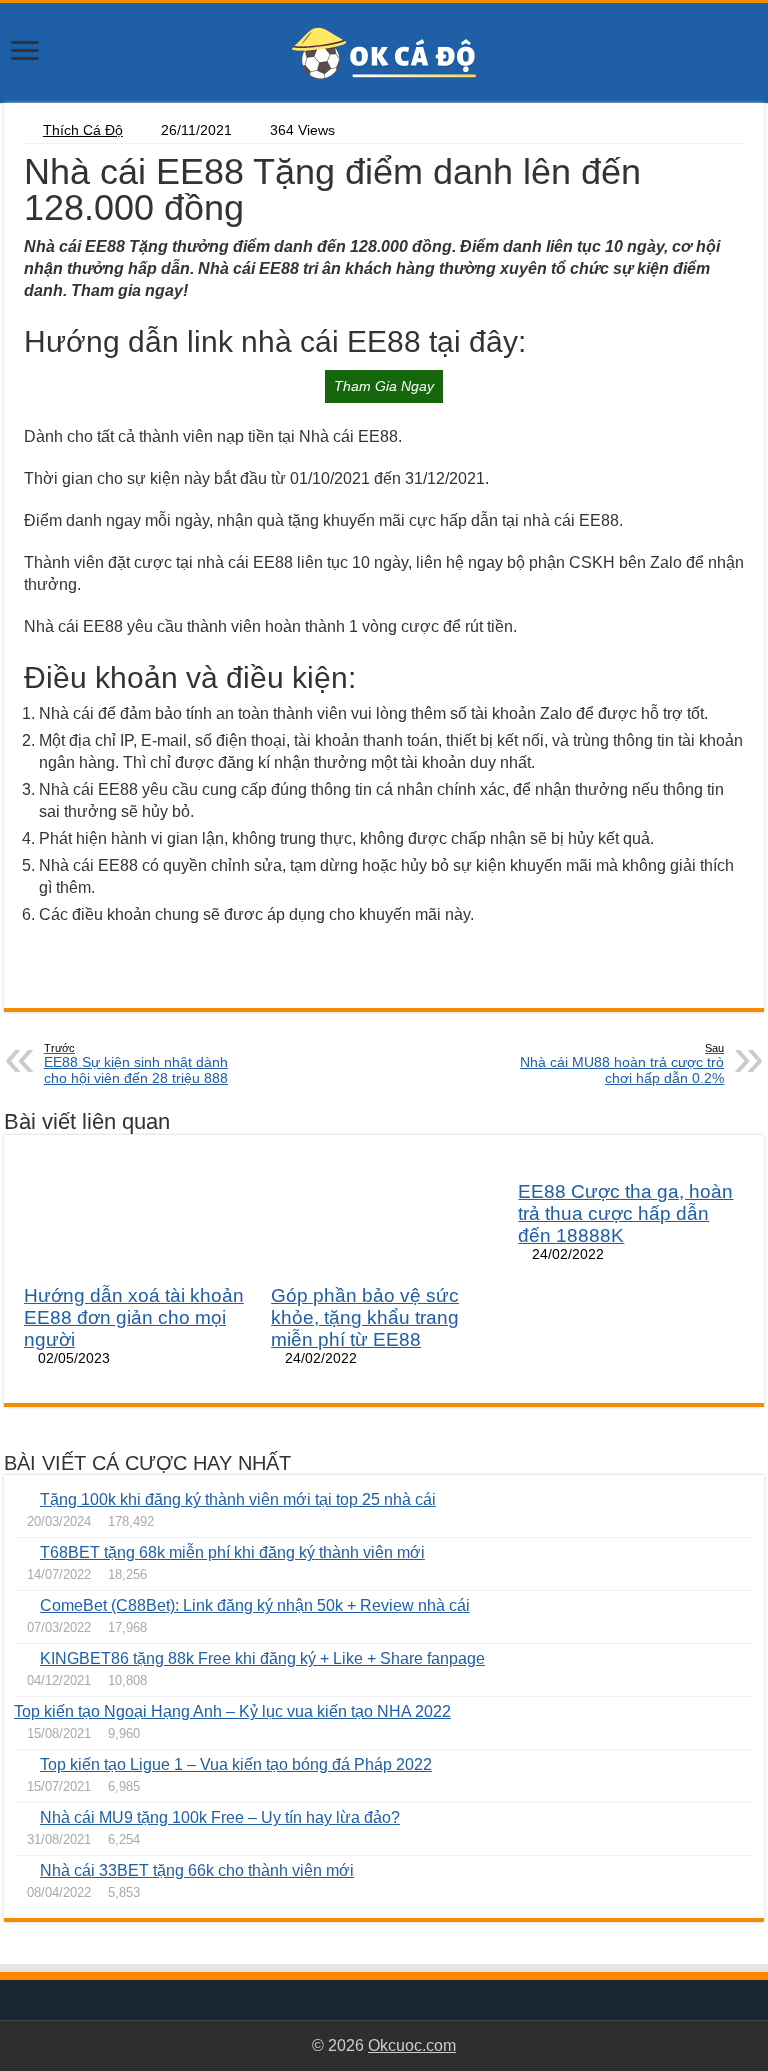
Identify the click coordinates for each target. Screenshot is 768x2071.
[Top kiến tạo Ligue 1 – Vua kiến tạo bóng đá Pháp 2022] (22, 1764)
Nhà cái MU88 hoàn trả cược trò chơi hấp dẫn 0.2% (622, 1064)
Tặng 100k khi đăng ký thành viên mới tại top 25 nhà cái (238, 1499)
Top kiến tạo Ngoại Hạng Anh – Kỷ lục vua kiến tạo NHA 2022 (232, 1711)
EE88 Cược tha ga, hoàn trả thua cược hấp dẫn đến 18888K (625, 1213)
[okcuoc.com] (384, 51)
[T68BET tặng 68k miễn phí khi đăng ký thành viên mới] (22, 1552)
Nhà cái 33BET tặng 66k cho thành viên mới (197, 1870)
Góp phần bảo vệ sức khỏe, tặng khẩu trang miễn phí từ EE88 (365, 1317)
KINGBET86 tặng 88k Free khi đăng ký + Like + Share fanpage (262, 1658)
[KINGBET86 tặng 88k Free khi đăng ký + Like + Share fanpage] (22, 1658)
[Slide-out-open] (25, 52)
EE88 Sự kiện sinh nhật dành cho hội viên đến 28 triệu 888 (136, 1064)
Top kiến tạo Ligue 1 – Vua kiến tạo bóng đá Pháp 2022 (236, 1764)
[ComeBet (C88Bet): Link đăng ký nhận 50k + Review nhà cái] (22, 1605)
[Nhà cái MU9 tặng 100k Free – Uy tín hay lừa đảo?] (22, 1817)
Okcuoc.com (412, 2045)
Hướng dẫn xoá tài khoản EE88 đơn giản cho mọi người (134, 1317)
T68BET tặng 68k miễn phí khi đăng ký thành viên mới (232, 1552)
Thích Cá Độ (83, 130)
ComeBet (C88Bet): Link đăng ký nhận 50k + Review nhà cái (255, 1605)
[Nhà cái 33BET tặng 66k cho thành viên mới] (22, 1870)
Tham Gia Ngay (384, 386)
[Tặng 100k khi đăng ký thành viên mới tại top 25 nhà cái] (22, 1499)
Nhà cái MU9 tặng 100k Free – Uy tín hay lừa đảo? (220, 1817)
